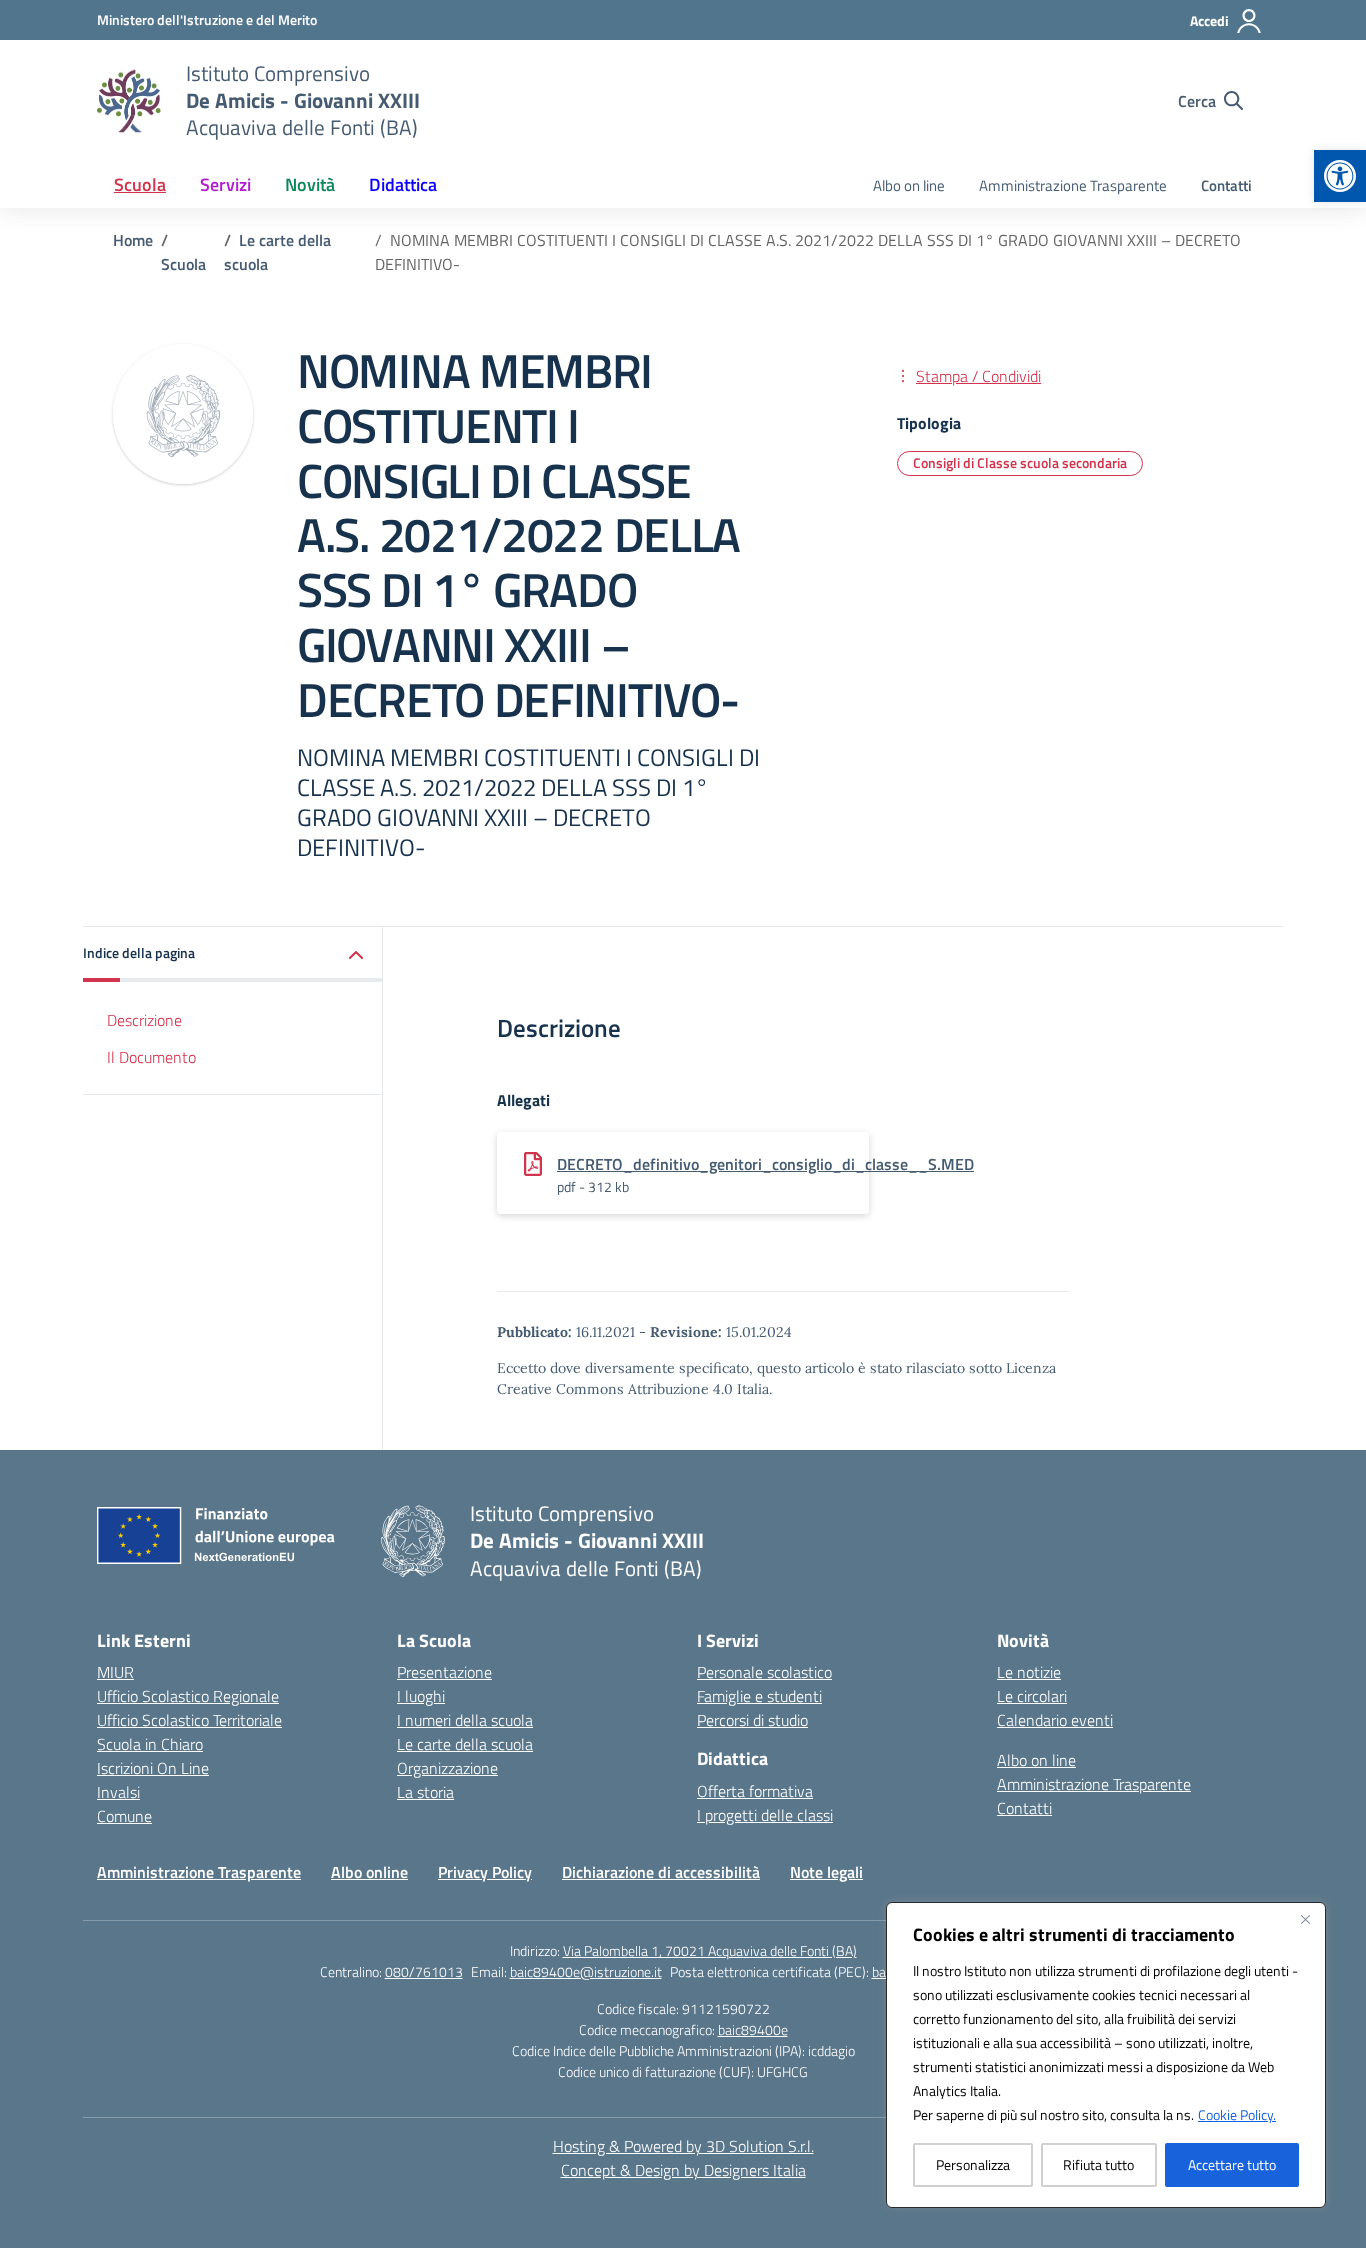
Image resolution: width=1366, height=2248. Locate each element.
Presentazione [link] (444, 1672)
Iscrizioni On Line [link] (153, 1768)
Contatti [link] (1226, 185)
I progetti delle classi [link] (765, 1815)
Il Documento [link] (151, 1057)
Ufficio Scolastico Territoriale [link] (189, 1720)
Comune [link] (124, 1816)
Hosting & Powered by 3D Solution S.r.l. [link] (683, 2146)
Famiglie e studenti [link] (759, 1696)
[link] (1340, 176)
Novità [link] (310, 184)
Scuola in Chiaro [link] (150, 1744)
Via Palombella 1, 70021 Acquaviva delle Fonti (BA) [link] (710, 1950)
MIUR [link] (115, 1672)
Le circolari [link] (1032, 1696)
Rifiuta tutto (1098, 2164)
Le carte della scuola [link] (465, 1744)
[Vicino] (1305, 1919)
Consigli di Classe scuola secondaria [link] (1020, 462)
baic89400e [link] (753, 2029)
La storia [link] (425, 1792)
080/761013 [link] (424, 1971)
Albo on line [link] (909, 185)
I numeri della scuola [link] (465, 1720)
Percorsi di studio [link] (752, 1720)
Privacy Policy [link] (485, 1872)
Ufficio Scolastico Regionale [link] (188, 1696)
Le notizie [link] (1029, 1672)
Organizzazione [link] (447, 1768)
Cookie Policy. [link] (1237, 2114)
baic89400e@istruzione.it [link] (586, 1971)
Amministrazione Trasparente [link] (1073, 185)
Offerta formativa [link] (755, 1791)
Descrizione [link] (144, 1020)
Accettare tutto (1232, 2164)
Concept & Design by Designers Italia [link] (683, 2170)
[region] (1106, 2055)
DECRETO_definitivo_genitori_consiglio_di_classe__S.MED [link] (765, 1164)
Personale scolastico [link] (764, 1672)
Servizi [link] (225, 184)
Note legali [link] (826, 1872)
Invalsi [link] (118, 1792)
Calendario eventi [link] (1055, 1720)
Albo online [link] (369, 1872)
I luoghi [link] (421, 1696)
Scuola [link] (140, 184)
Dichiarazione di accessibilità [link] (661, 1872)
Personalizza (973, 2164)
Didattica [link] (403, 184)
